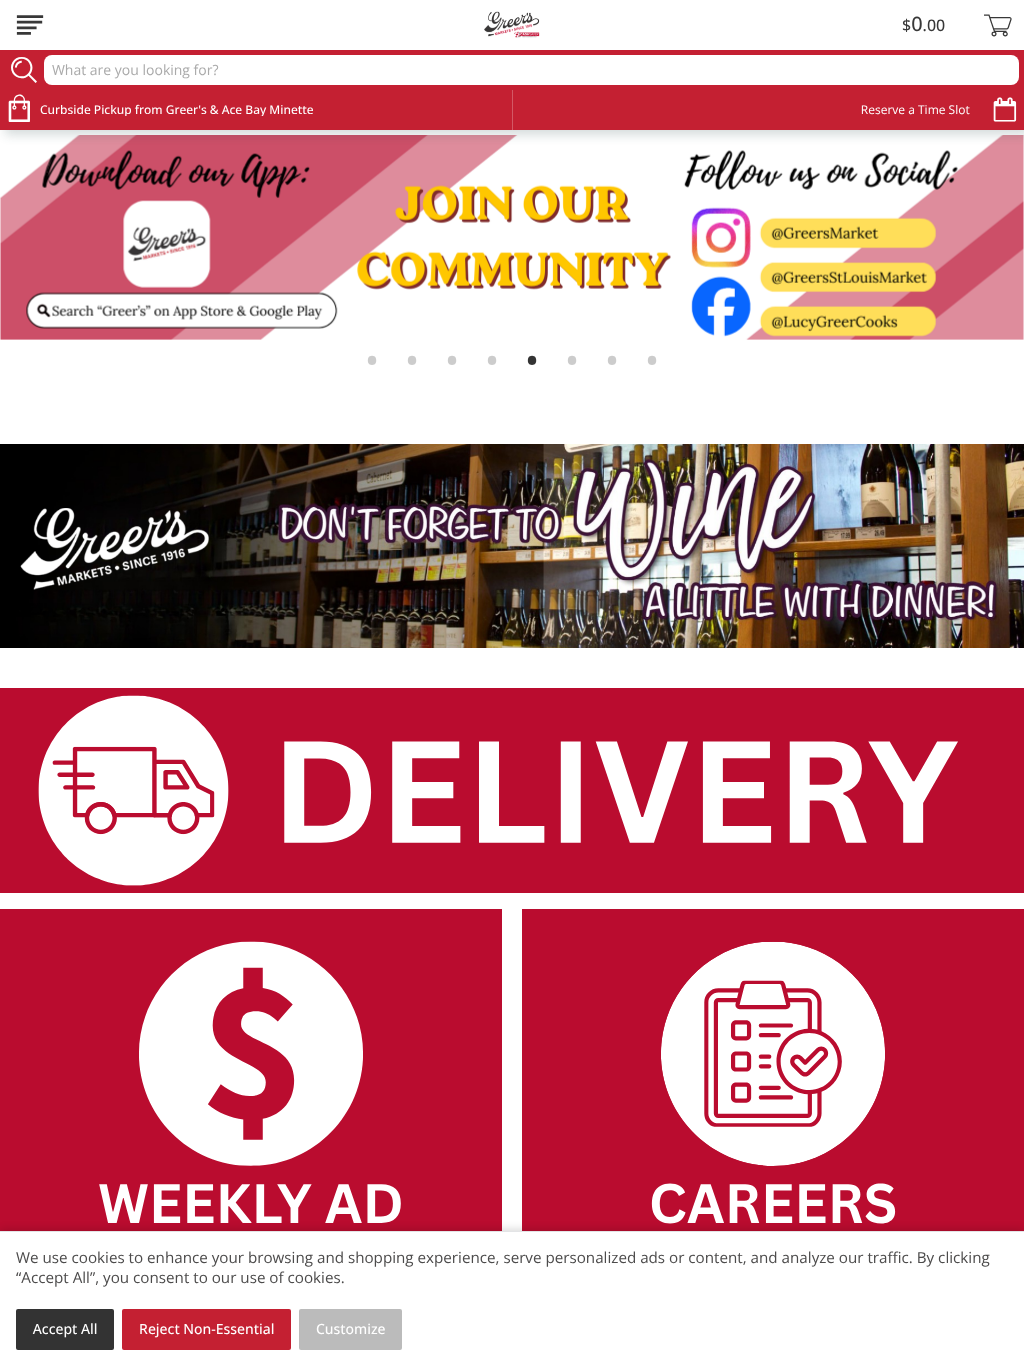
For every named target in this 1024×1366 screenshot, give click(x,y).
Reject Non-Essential (206, 1329)
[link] (512, 237)
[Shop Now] (30, 25)
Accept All (65, 1329)
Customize (351, 1329)
